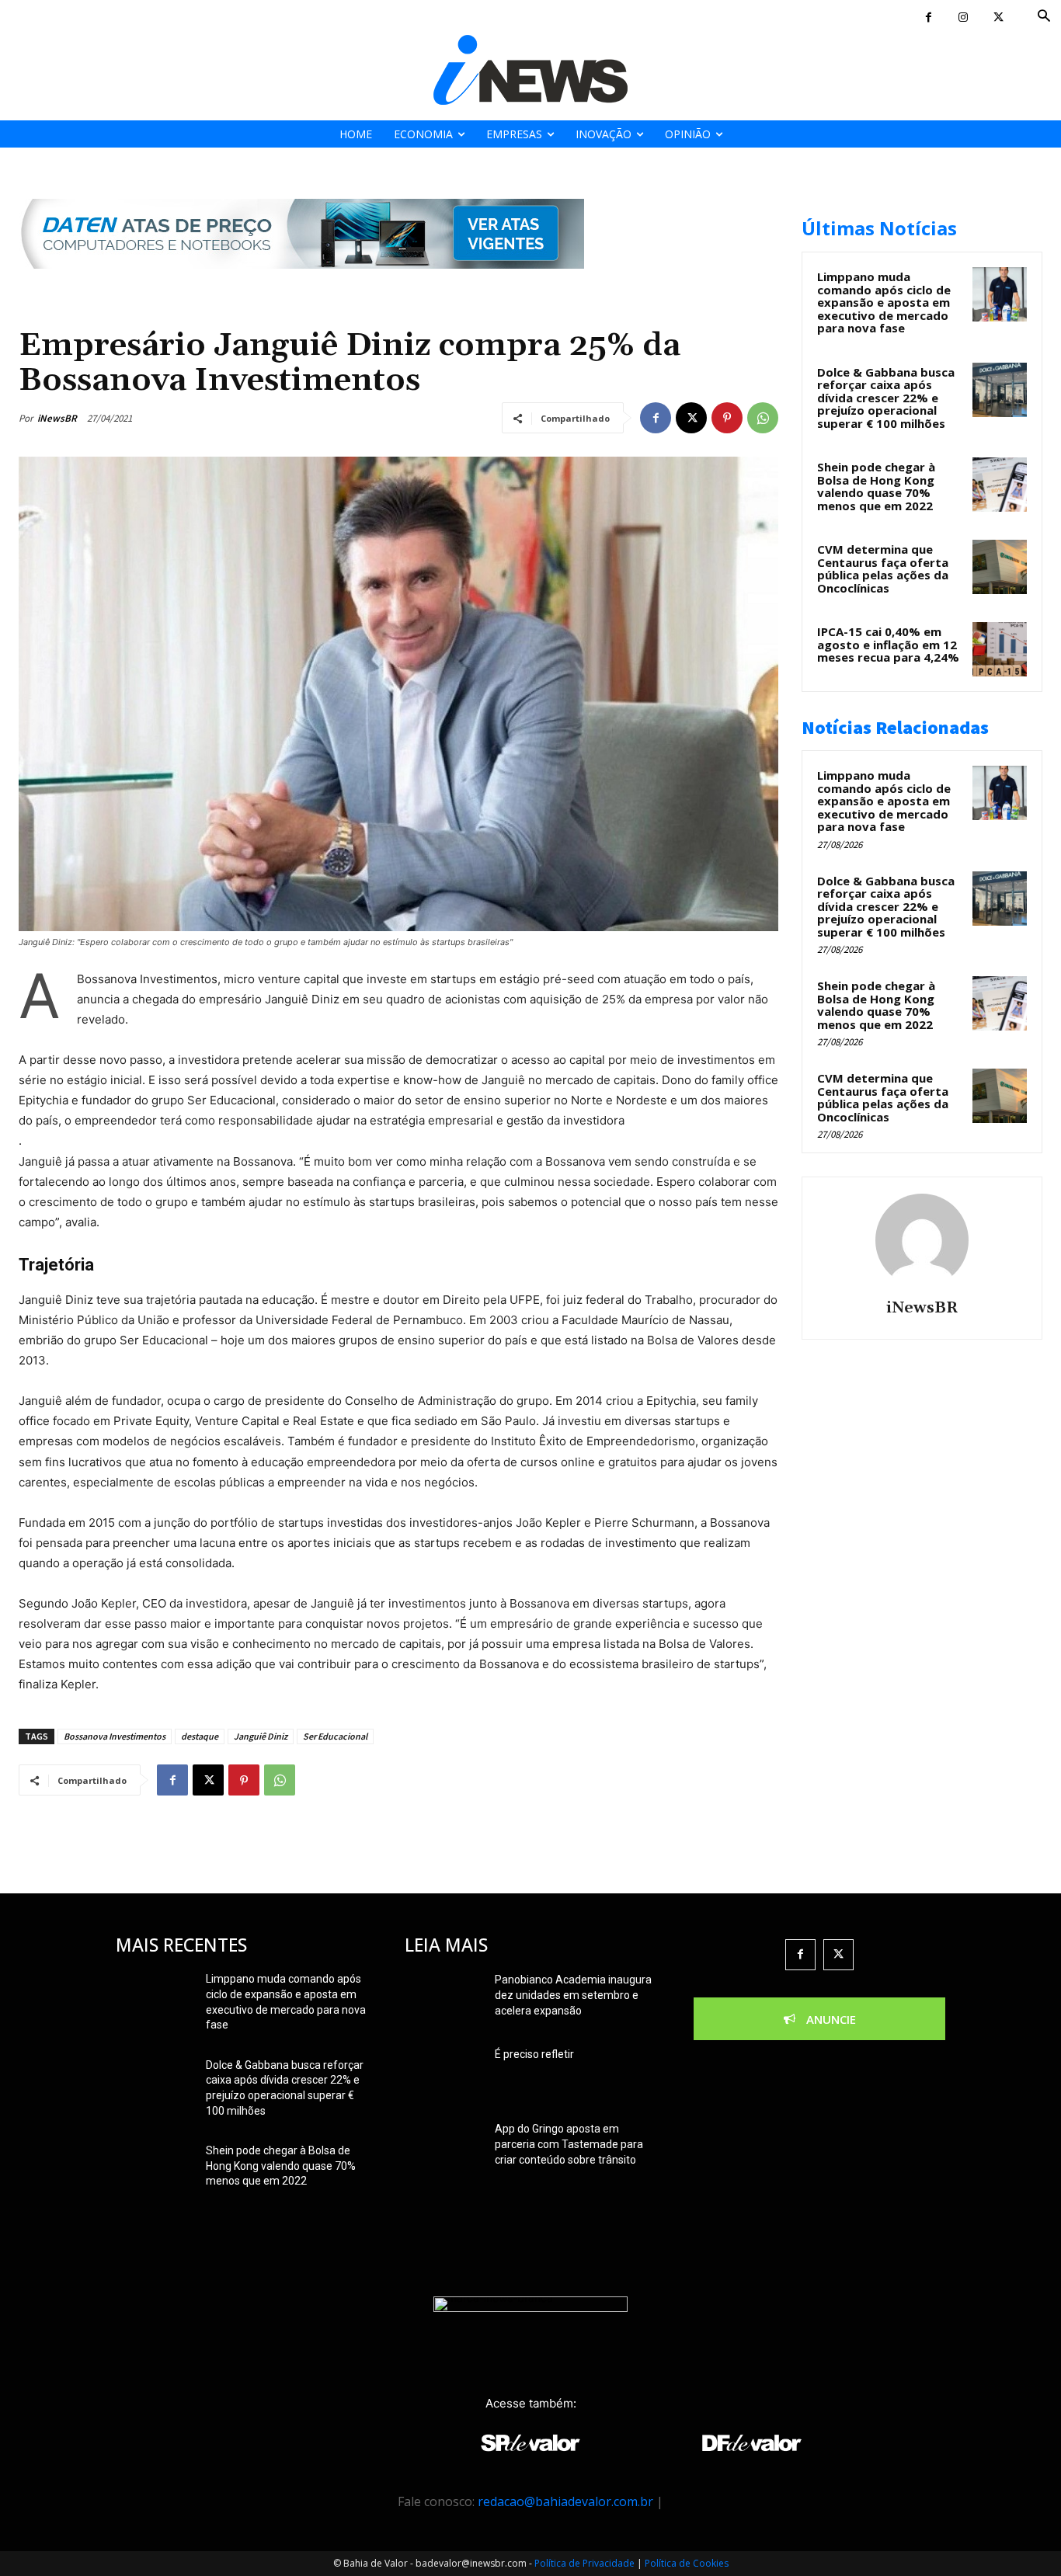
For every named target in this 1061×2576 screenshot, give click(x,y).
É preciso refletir (534, 2054)
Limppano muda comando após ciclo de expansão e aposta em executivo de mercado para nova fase (884, 302)
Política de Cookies (687, 2563)
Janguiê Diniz (261, 1736)
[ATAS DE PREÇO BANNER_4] (301, 281)
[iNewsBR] (922, 1240)
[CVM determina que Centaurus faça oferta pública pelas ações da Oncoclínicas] (1000, 567)
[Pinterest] (727, 418)
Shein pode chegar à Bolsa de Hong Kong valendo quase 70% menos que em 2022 (876, 486)
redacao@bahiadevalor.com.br (565, 2501)
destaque (200, 1736)
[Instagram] (964, 17)
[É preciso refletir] (444, 2074)
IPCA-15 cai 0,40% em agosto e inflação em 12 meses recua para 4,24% (888, 644)
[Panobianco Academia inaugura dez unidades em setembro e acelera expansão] (444, 1999)
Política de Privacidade (584, 2563)
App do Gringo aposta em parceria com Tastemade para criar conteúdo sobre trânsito (569, 2144)
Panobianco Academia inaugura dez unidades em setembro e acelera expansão (573, 1995)
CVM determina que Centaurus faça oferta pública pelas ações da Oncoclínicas (883, 568)
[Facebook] (929, 17)
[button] (1044, 17)
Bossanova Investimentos (115, 1736)
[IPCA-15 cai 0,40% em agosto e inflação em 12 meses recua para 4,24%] (1000, 649)
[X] (998, 17)
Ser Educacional (335, 1736)
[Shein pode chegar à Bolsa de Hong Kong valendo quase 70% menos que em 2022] (1000, 485)
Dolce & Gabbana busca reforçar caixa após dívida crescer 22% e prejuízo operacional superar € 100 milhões (886, 398)
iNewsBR (57, 418)
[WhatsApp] (763, 418)
